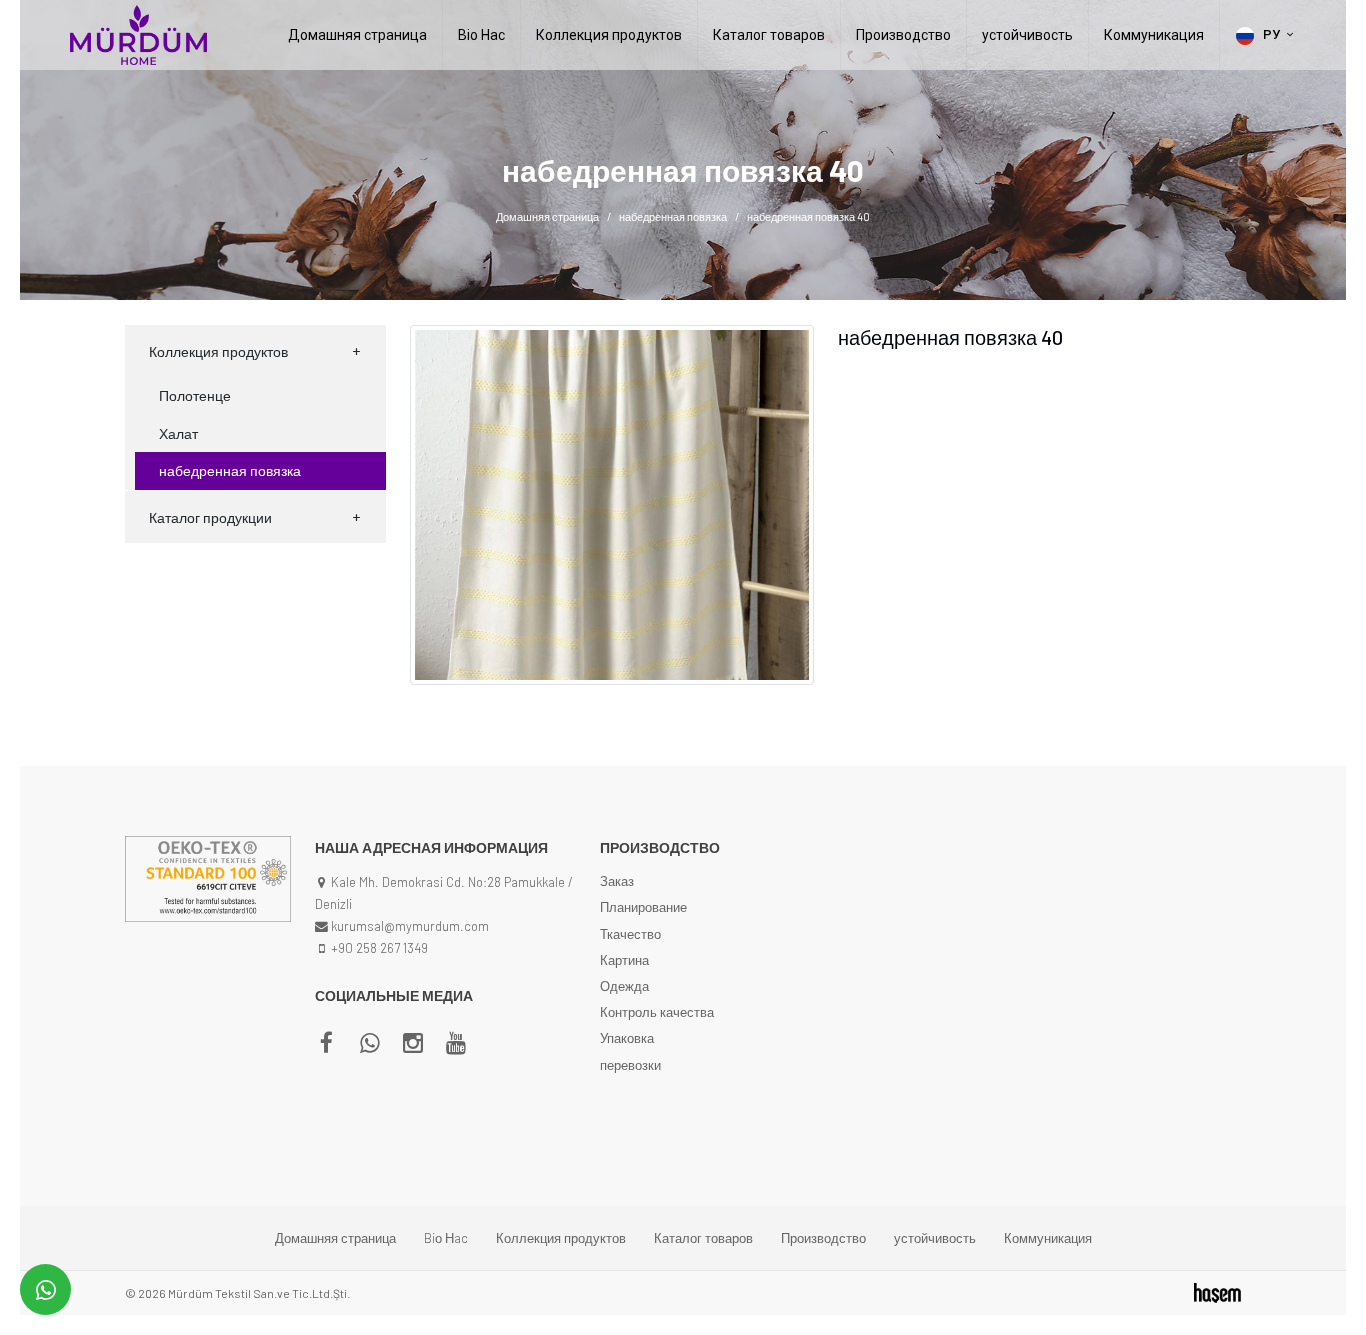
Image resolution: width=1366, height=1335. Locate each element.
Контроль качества (657, 1012)
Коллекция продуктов (609, 35)
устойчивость (1027, 35)
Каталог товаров (769, 35)
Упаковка (627, 1038)
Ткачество (630, 934)
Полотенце (195, 395)
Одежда (624, 986)
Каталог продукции (210, 517)
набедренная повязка (673, 216)
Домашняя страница (357, 35)
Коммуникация (1154, 35)
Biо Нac (481, 35)
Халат (178, 433)
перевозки (630, 1065)
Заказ (617, 881)
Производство (903, 35)
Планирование (643, 907)
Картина (624, 960)
